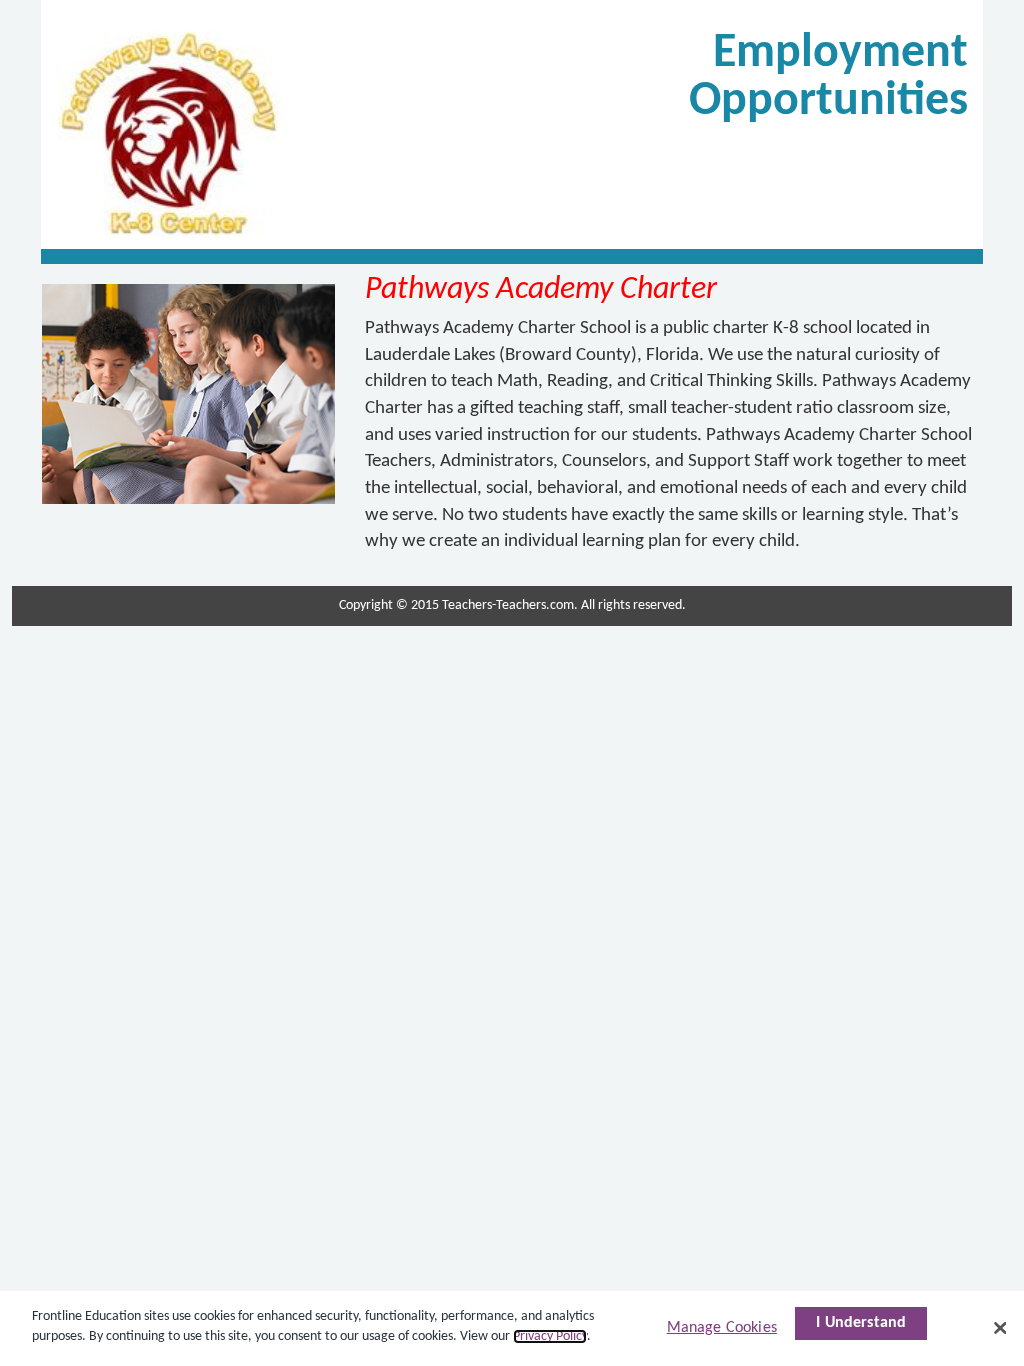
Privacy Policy (550, 1336)
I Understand (861, 1323)
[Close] (1000, 1328)
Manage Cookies (722, 1328)
